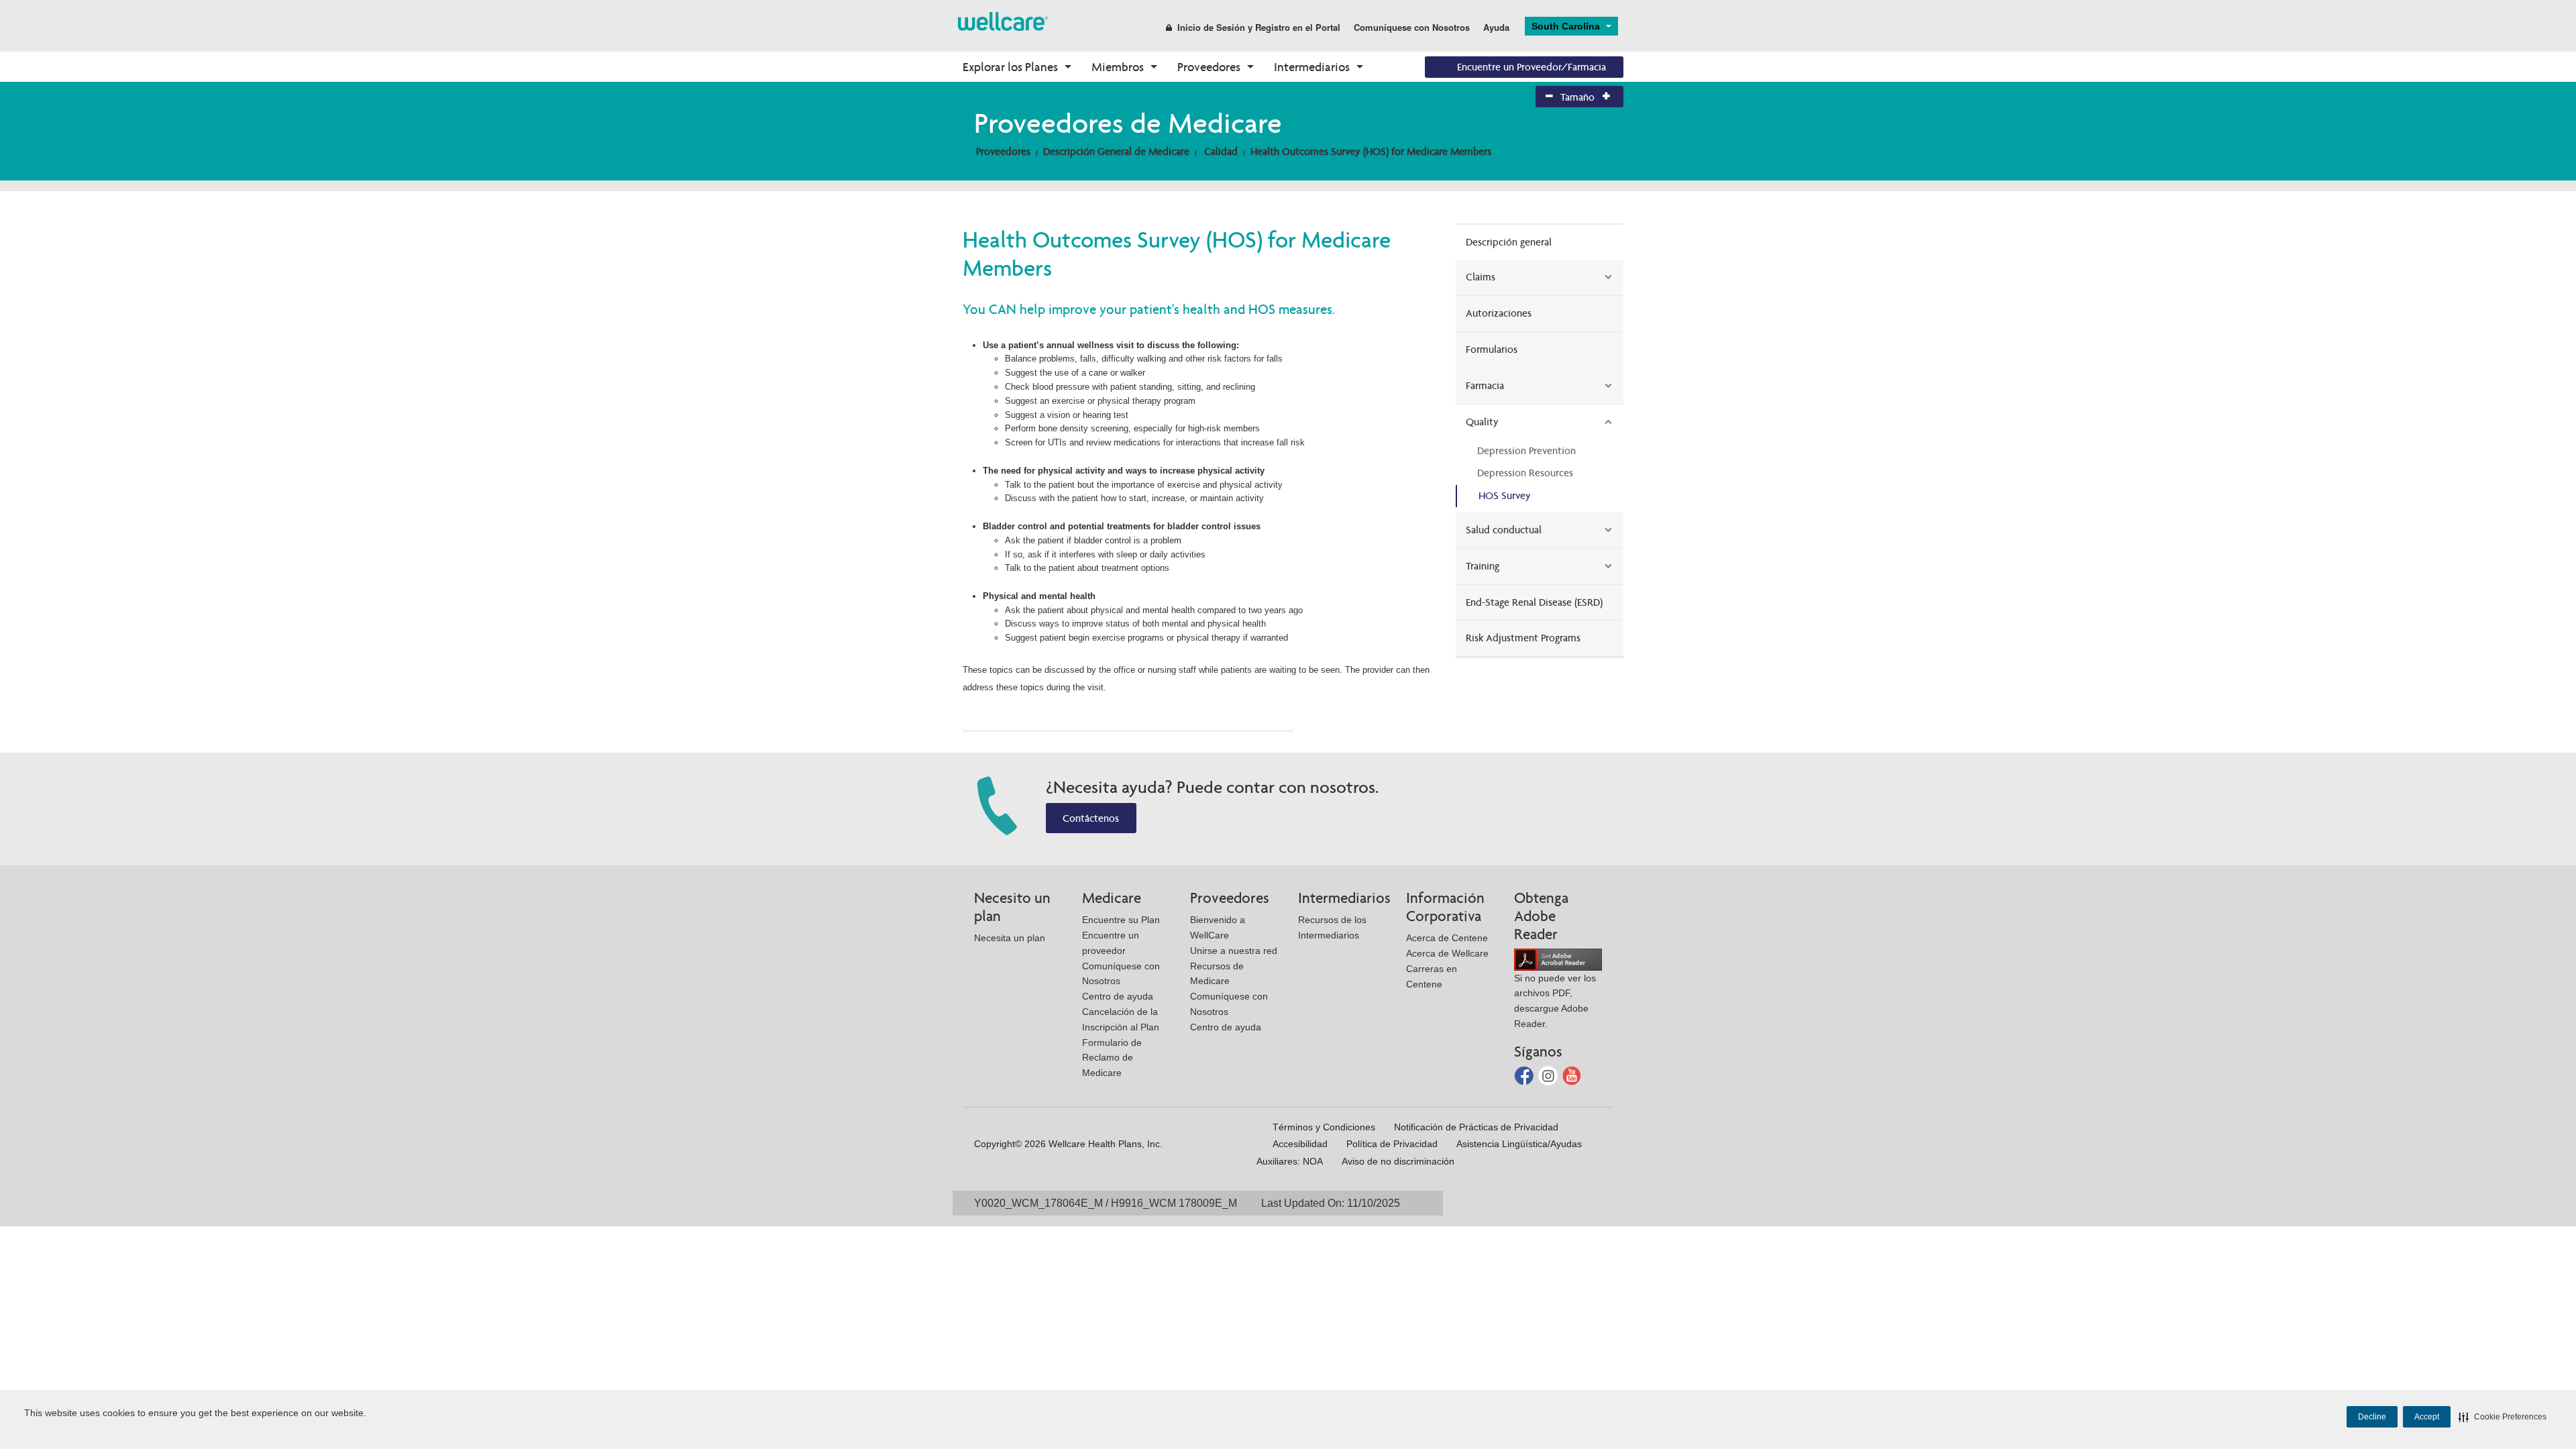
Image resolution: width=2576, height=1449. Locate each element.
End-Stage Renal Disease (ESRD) (1534, 602)
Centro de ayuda (1118, 996)
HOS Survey (1505, 495)
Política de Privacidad (1392, 1144)
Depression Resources (1525, 473)
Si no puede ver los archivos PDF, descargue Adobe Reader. (1555, 1001)
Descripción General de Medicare (1116, 151)
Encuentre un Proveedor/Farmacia (1532, 67)
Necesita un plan (1010, 938)
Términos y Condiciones (1324, 1127)
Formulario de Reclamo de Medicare (1112, 1058)
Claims (1481, 277)
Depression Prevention (1526, 450)
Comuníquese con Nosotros (1412, 27)
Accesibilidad (1300, 1144)
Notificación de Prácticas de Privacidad (1476, 1127)
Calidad (1221, 151)
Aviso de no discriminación (1398, 1161)
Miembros (1118, 67)
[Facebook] (1525, 1074)
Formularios (1492, 349)
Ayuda (1496, 27)
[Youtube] (1572, 1074)
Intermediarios (1312, 67)
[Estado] (1003, 20)
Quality (1482, 422)
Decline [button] (2372, 1417)
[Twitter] (1549, 1074)
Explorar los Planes (1010, 67)
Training (1483, 566)
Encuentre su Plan (1121, 920)
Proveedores (1209, 67)
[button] (2503, 1417)
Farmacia (1485, 385)
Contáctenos (1091, 818)
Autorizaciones (1499, 313)
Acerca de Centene (1447, 938)
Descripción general (1509, 242)
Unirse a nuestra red (1234, 951)
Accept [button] (2427, 1417)
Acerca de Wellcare (1447, 953)
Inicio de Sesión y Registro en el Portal (1259, 27)
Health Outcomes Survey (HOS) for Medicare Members (1371, 151)
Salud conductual (1504, 530)
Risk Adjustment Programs (1523, 638)
